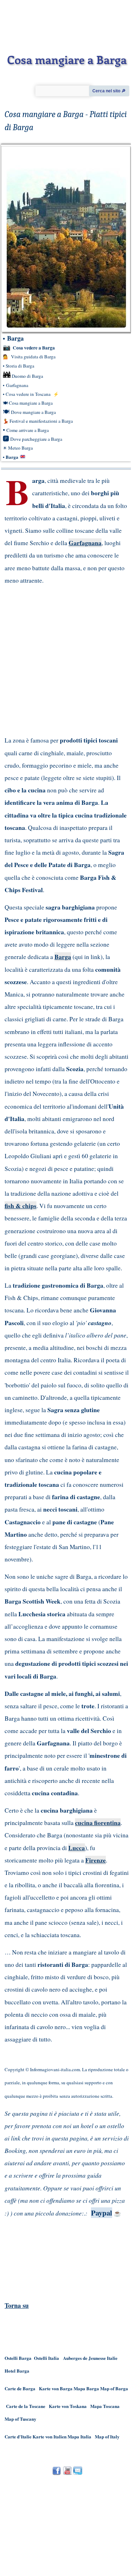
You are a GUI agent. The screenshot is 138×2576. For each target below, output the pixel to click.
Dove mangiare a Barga (33, 412)
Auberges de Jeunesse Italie (90, 2358)
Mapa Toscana (105, 2406)
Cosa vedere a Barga (34, 348)
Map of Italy (107, 2436)
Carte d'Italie (18, 2436)
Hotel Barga (17, 2371)
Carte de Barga (20, 2388)
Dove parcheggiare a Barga (36, 439)
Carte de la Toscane (26, 2406)
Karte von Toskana (68, 2406)
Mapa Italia (80, 2436)
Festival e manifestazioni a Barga (41, 421)
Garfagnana (17, 385)
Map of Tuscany (21, 2419)
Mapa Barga (86, 2388)
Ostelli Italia (47, 2358)
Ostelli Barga (18, 2358)
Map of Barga (114, 2388)
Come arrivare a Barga (28, 430)
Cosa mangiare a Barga (31, 403)
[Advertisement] (60, 660)
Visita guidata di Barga (33, 357)
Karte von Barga (56, 2388)
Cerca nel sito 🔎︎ (109, 91)
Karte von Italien (50, 2436)
